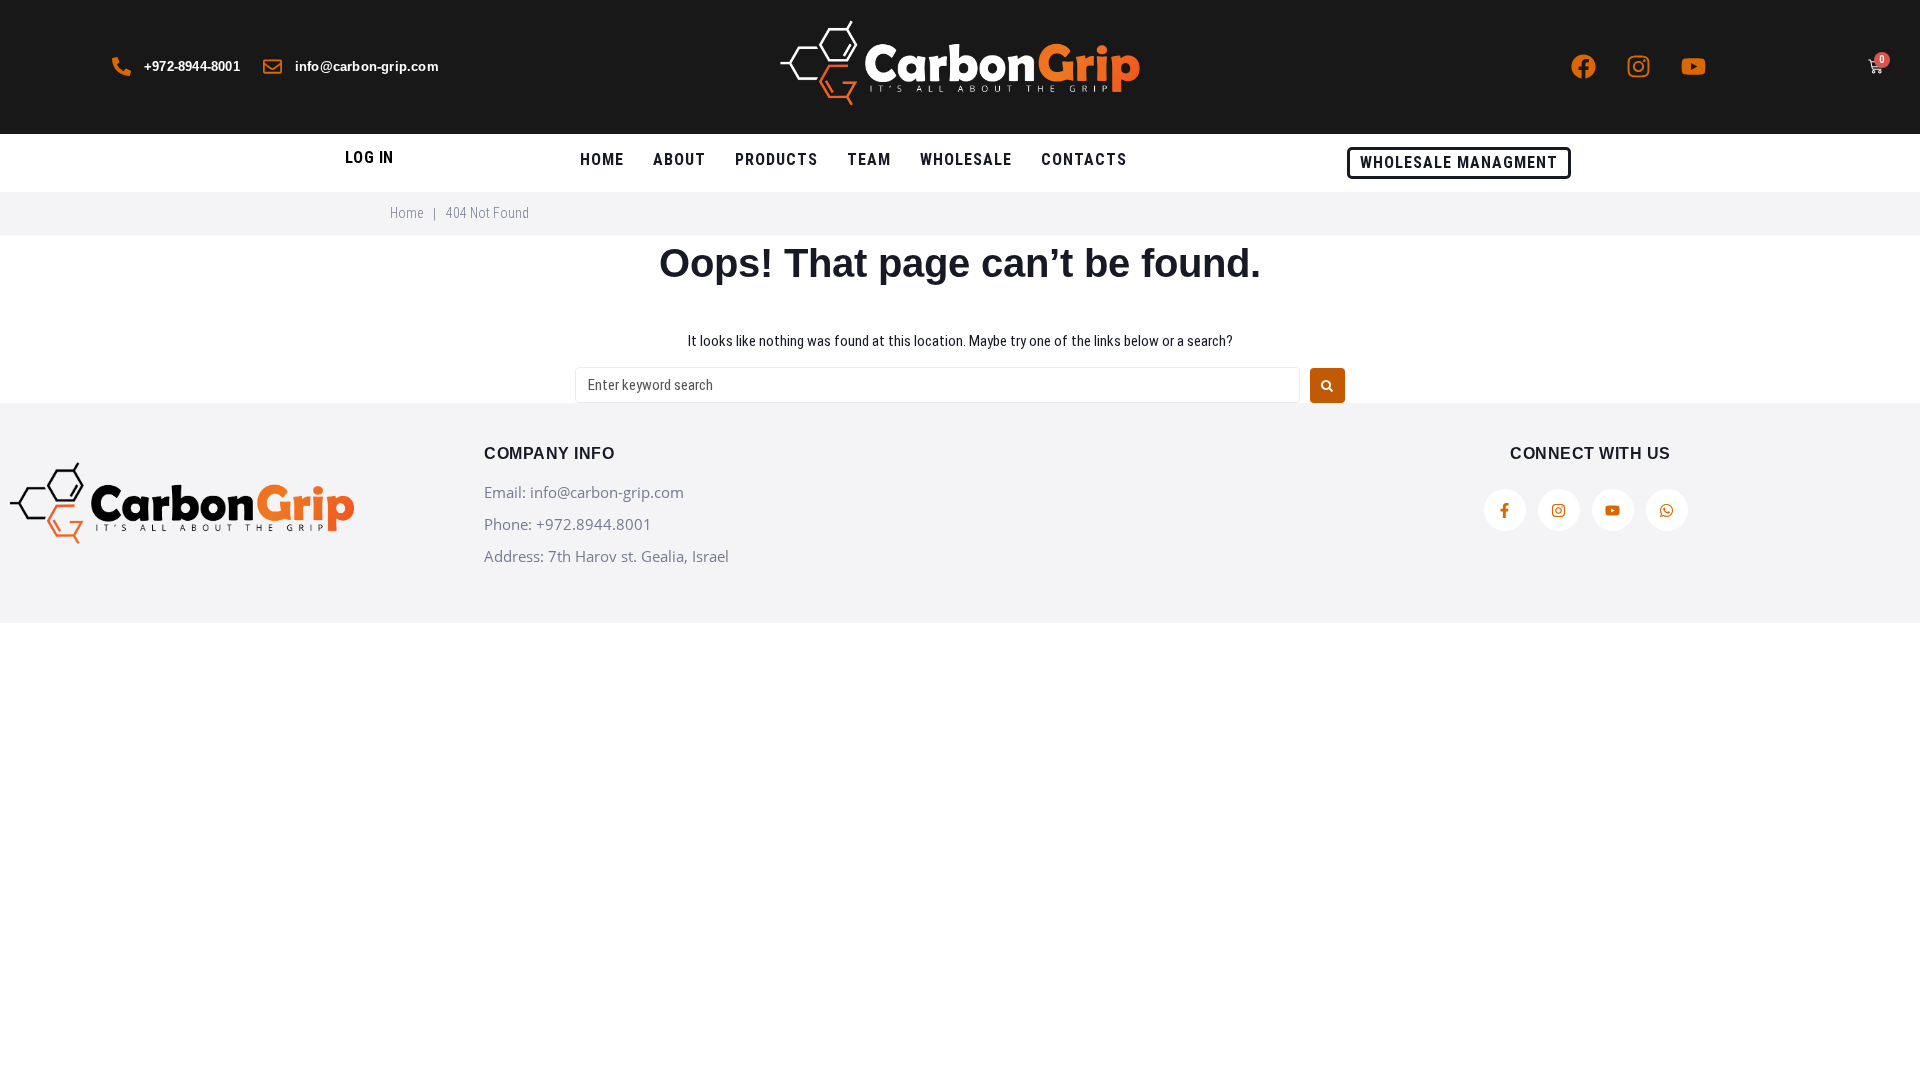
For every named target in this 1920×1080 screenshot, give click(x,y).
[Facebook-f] (1505, 510)
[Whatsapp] (1667, 510)
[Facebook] (1583, 67)
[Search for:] (937, 385)
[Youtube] (1693, 67)
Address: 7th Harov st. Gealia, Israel (606, 556)
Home (406, 213)
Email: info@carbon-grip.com (584, 492)
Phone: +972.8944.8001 (568, 524)
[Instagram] (1638, 67)
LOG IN (369, 157)
